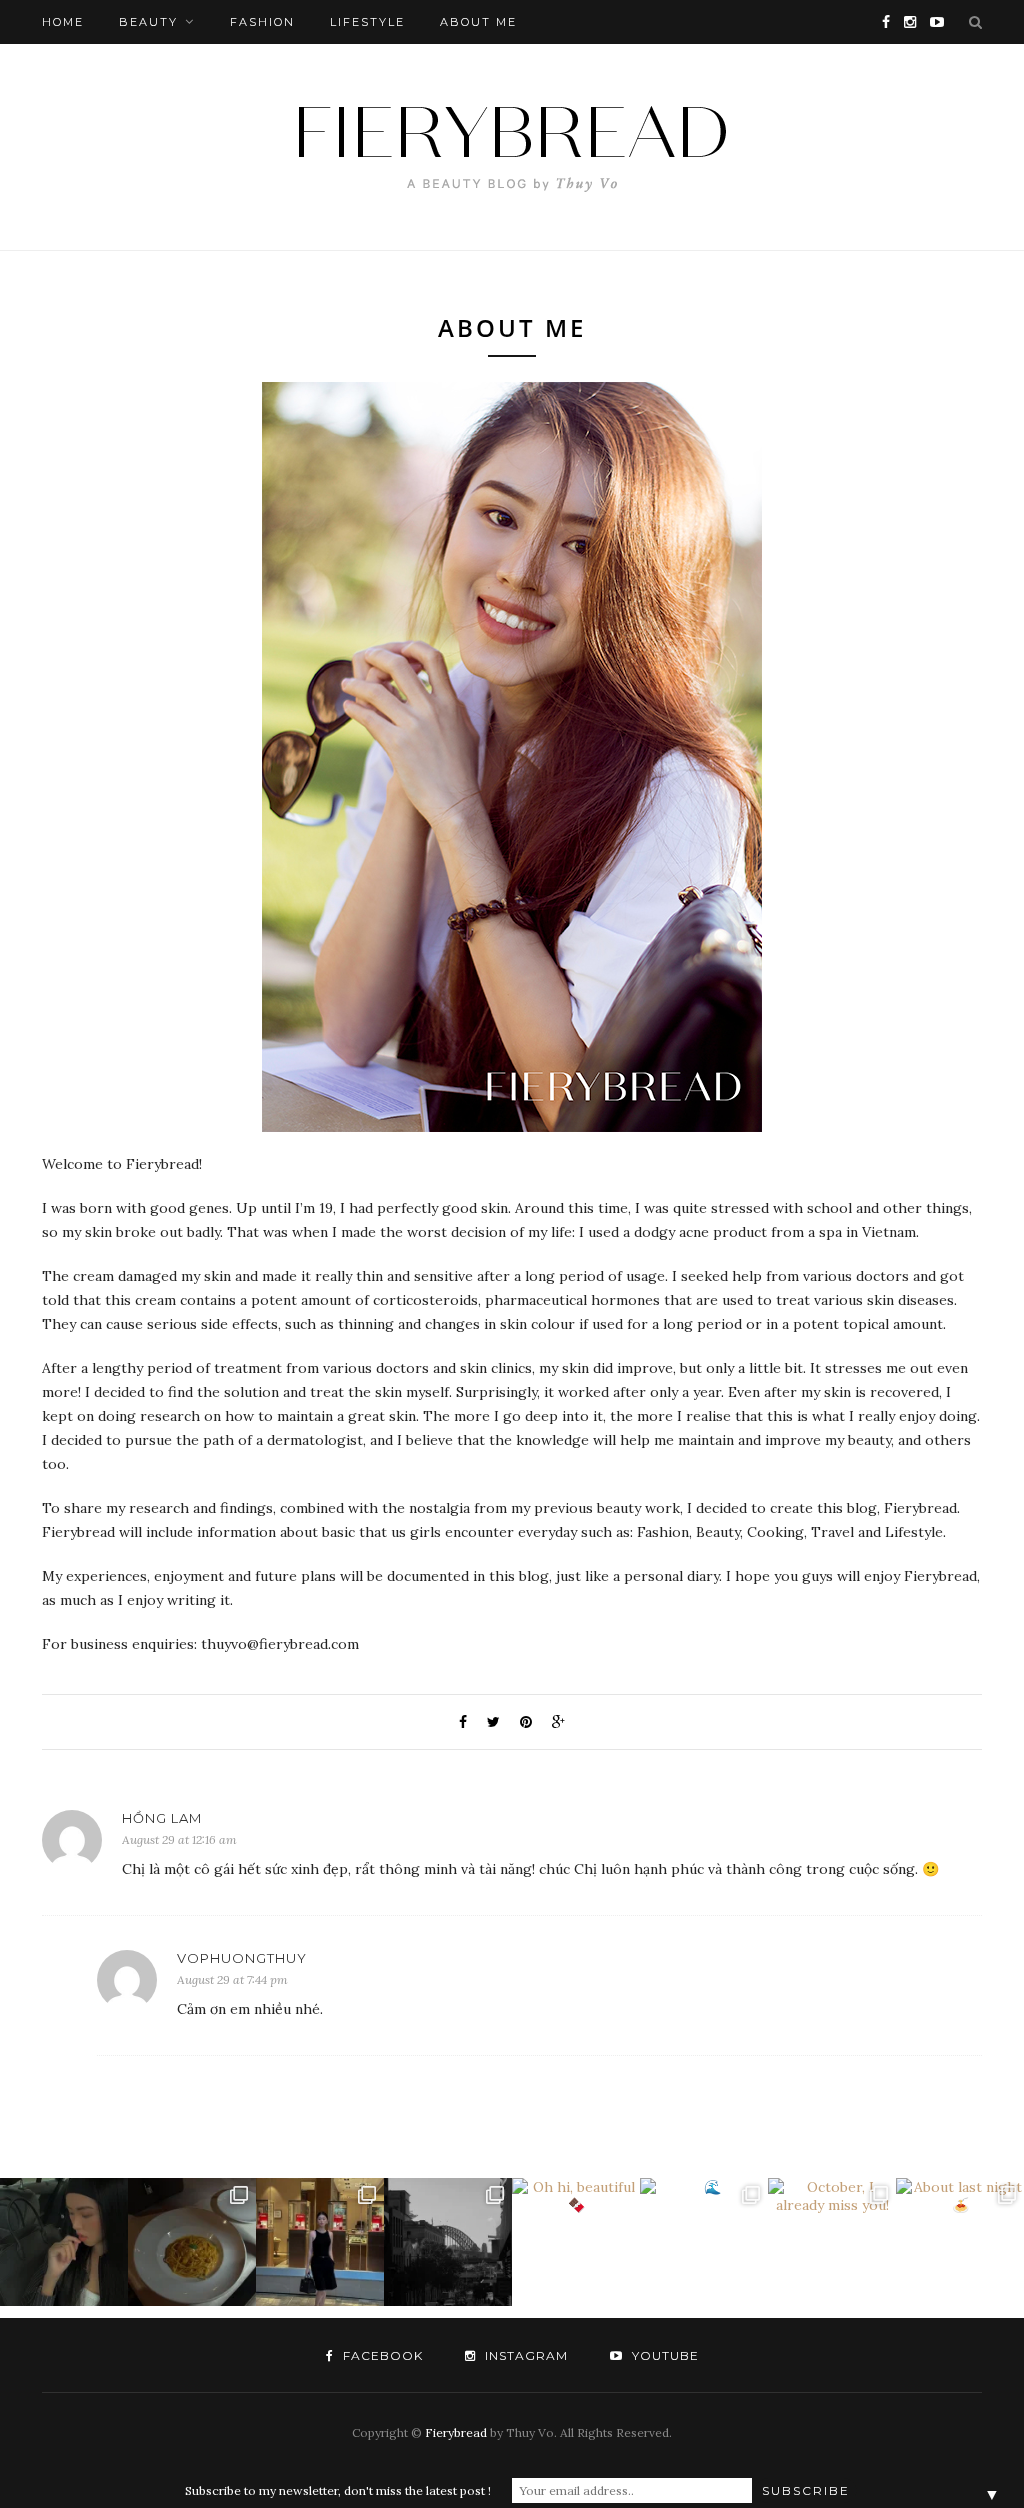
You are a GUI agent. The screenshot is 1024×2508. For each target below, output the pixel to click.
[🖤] (64, 2242)
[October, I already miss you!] (832, 2242)
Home (63, 22)
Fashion (262, 22)
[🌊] (704, 2242)
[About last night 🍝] (960, 2242)
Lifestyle (367, 22)
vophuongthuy (242, 1958)
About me (478, 22)
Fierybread (456, 2432)
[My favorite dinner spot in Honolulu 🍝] (192, 2242)
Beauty (148, 22)
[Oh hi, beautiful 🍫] (576, 2242)
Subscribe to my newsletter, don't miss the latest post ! (338, 2490)
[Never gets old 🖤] (448, 2242)
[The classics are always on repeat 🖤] (320, 2242)
